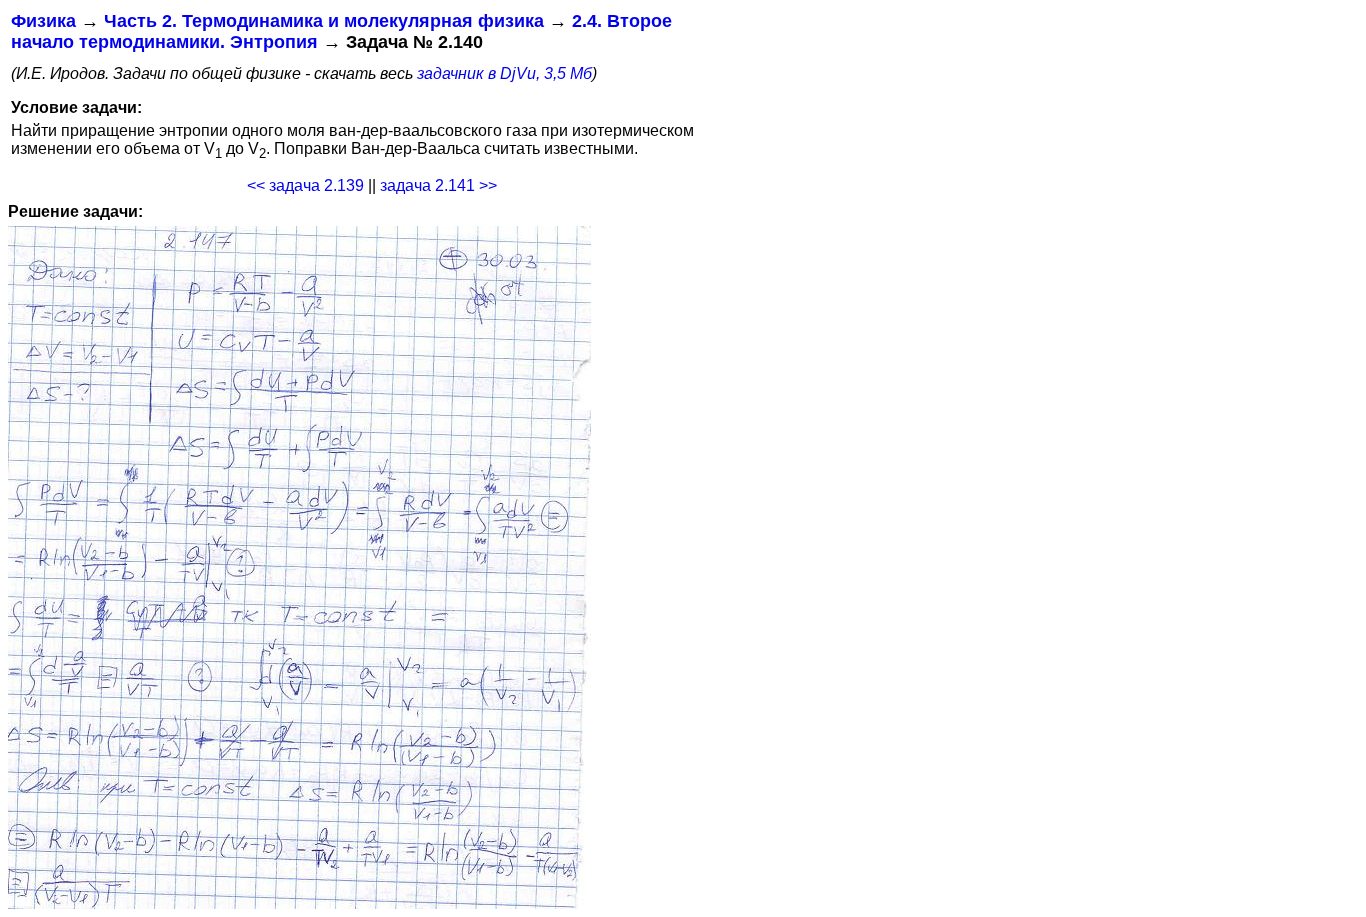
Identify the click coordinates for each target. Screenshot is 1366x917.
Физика (43, 21)
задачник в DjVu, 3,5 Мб (504, 73)
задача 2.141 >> (438, 185)
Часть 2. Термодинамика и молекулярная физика (324, 21)
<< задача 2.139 (305, 185)
